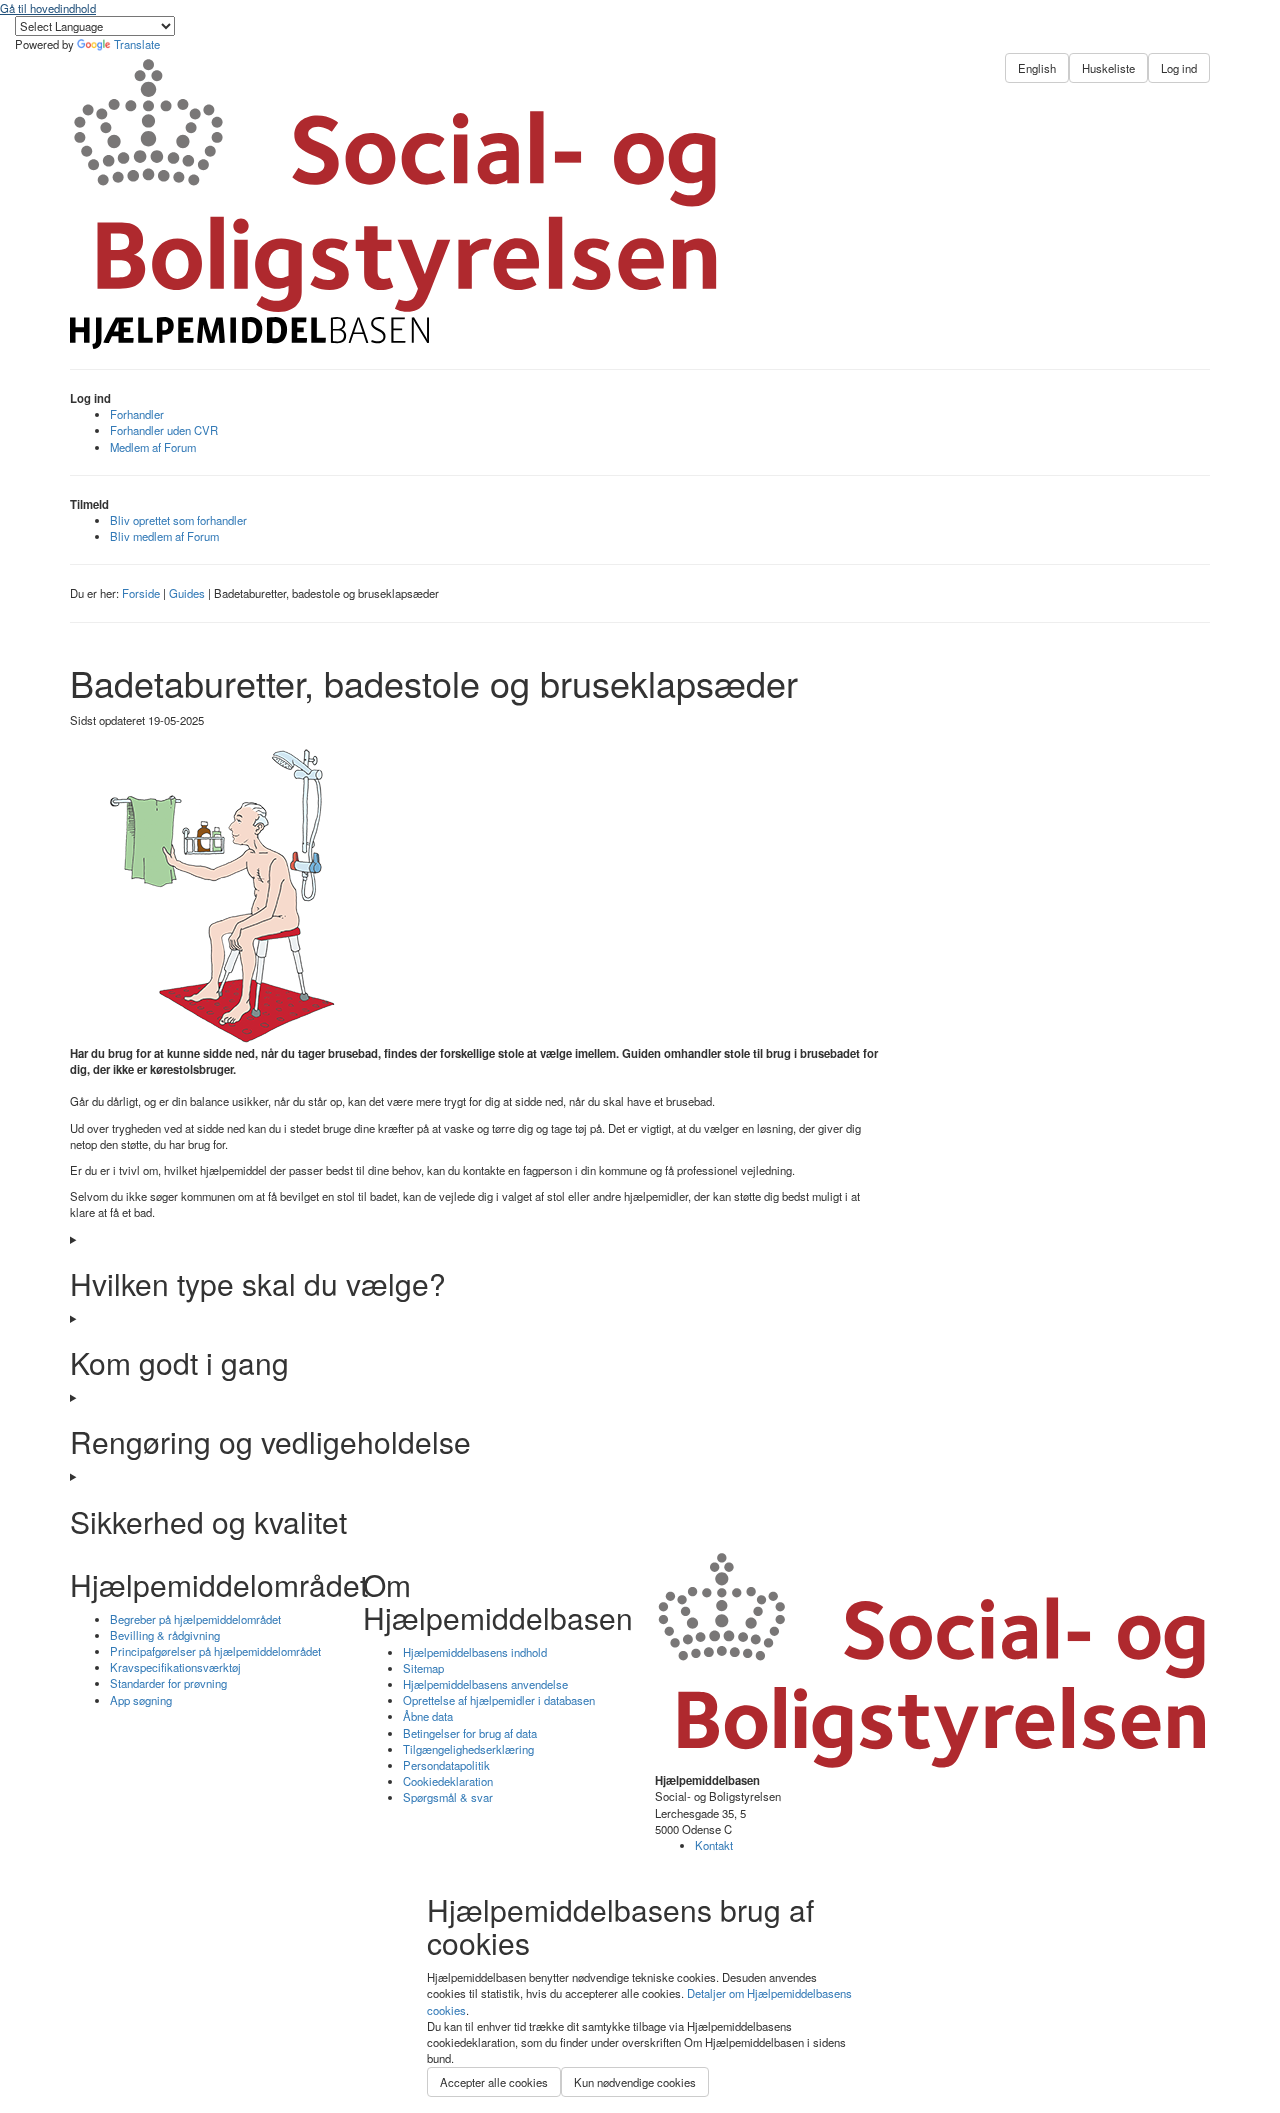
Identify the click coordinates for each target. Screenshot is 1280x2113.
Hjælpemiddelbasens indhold (475, 1652)
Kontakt (714, 1845)
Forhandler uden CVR (164, 430)
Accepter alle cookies (494, 2082)
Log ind (1179, 68)
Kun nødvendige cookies (635, 2082)
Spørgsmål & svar (448, 1797)
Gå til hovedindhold (48, 8)
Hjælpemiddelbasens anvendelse (485, 1684)
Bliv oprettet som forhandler (178, 520)
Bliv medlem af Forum (164, 536)
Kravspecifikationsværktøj (175, 1667)
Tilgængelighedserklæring (468, 1749)
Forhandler (137, 414)
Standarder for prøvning (168, 1683)
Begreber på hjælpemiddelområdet (195, 1619)
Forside (141, 593)
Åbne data (428, 1716)
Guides (187, 593)
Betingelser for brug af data (470, 1733)
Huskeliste (1108, 68)
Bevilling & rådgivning (165, 1635)
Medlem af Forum (153, 447)
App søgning (141, 1700)
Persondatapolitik (446, 1765)
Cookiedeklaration (448, 1781)
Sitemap (423, 1668)
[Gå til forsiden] (396, 333)
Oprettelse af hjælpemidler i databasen (499, 1700)
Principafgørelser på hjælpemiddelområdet (215, 1651)
